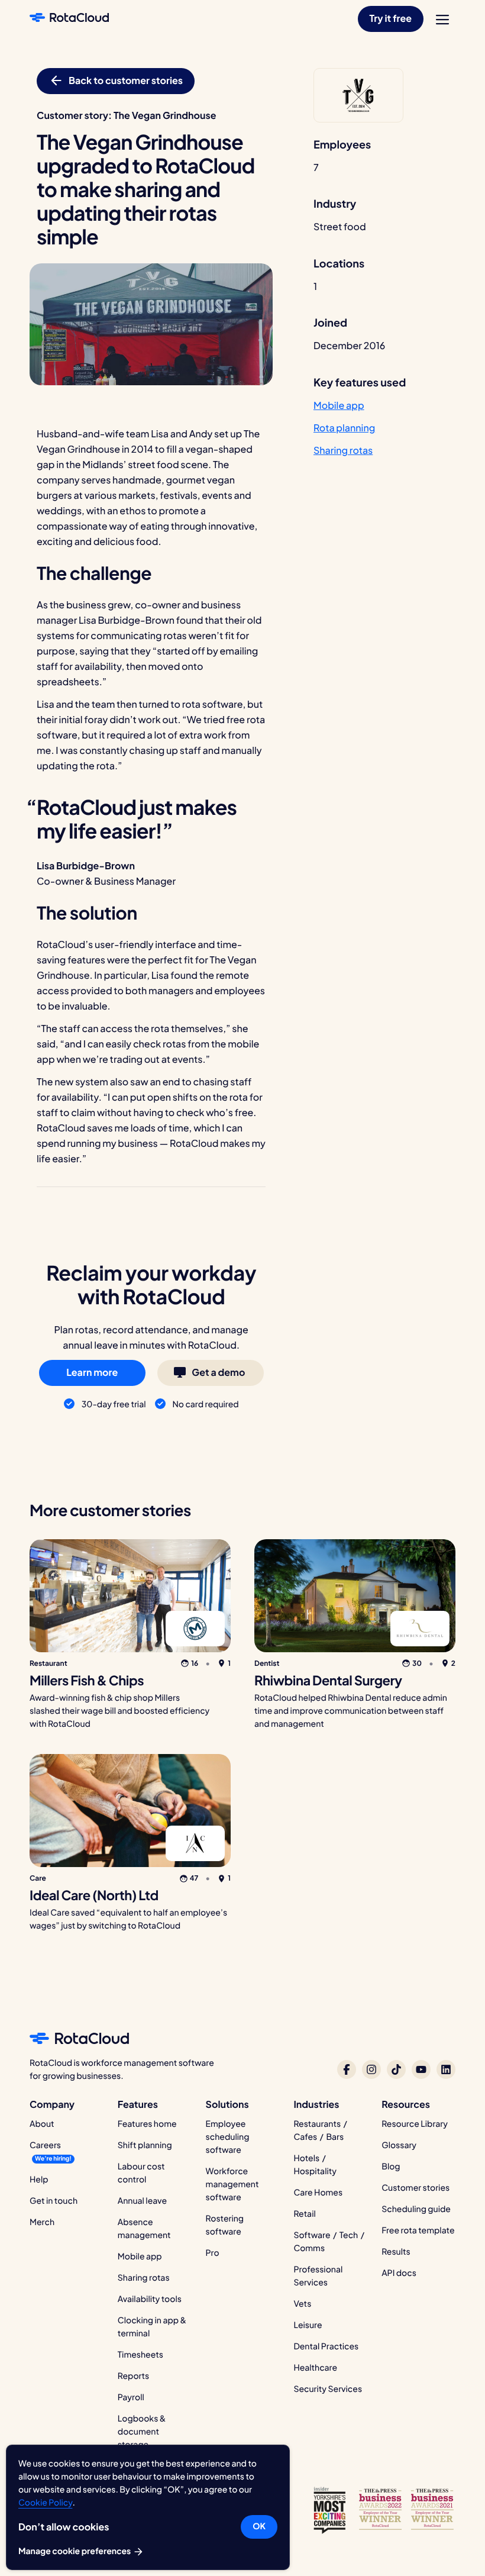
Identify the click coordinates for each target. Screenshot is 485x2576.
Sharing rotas (343, 450)
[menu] (442, 20)
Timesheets (140, 2355)
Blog (391, 2166)
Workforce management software (232, 2184)
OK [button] (259, 2526)
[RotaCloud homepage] (69, 19)
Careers (45, 2145)
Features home (147, 2124)
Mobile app (339, 405)
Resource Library (415, 2124)
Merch (42, 2222)
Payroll (131, 2397)
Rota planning (344, 428)
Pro (213, 2253)
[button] (391, 19)
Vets (302, 2304)
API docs (399, 2273)
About (42, 2124)
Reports (133, 2376)
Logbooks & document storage (142, 2432)
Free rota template (418, 2230)
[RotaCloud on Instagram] (371, 2069)
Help (39, 2180)
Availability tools (150, 2299)
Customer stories (416, 2188)
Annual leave (142, 2201)
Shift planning (145, 2145)
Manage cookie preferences (75, 2551)
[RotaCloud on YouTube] (421, 2069)
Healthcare (315, 2368)
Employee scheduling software (228, 2137)
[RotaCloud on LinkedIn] (446, 2069)
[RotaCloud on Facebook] (347, 2069)
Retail (304, 2214)
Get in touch (54, 2201)
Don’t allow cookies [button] (64, 2527)
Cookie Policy (45, 2503)
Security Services (328, 2389)
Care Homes (318, 2193)
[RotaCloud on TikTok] (396, 2069)
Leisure (308, 2325)
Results (396, 2252)
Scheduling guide (416, 2209)
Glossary (399, 2145)
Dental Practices (326, 2346)
